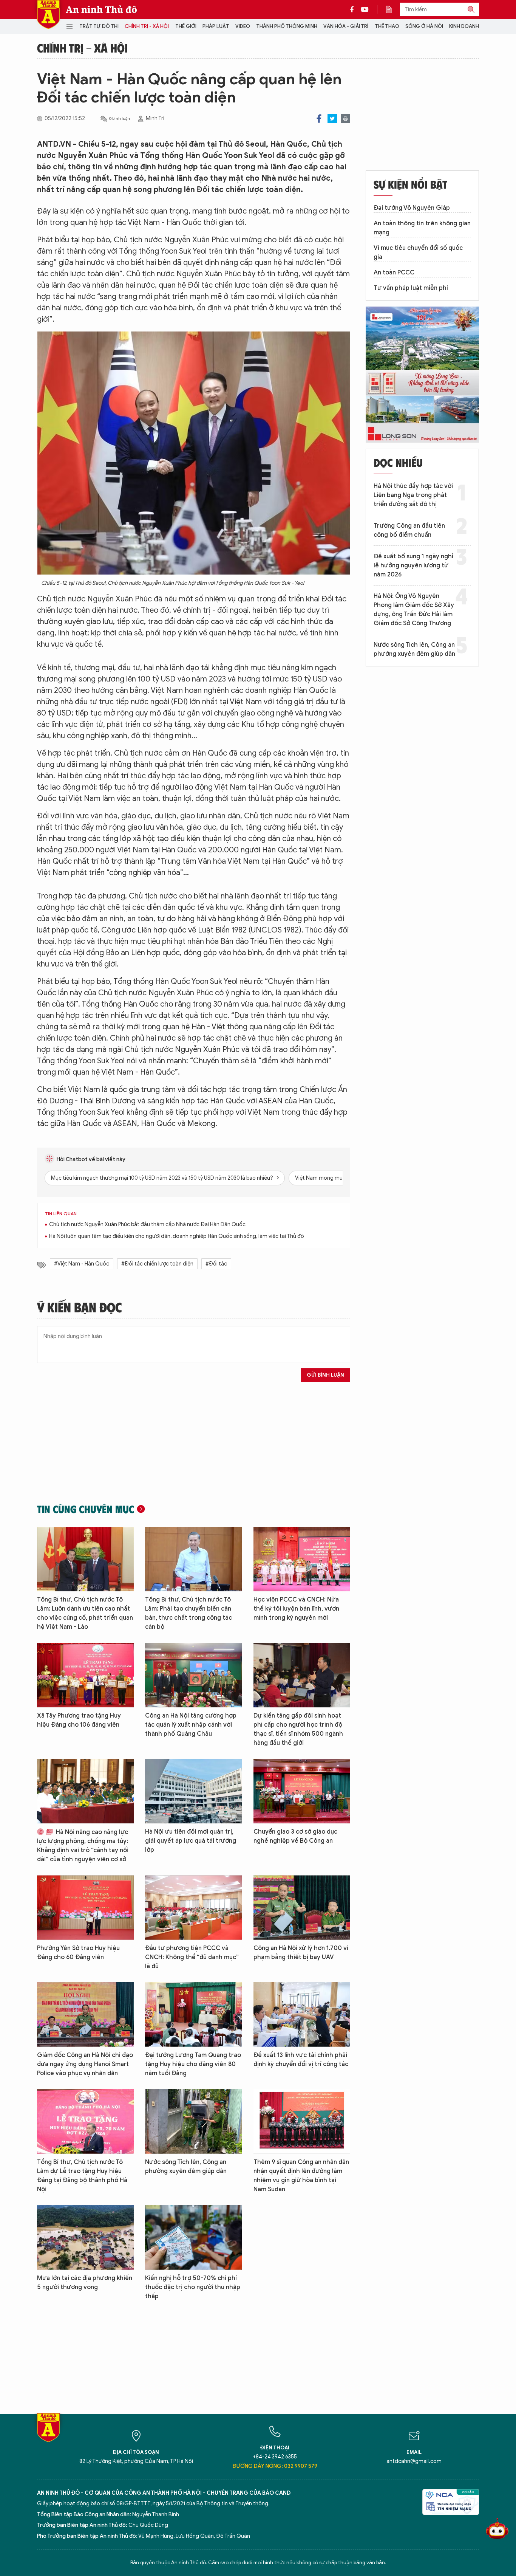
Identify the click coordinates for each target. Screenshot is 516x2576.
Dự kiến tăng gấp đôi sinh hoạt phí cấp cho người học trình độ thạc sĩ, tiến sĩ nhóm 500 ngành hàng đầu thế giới (298, 1729)
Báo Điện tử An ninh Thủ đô (48, 15)
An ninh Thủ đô (101, 9)
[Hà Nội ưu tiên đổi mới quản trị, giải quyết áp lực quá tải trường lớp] (193, 1791)
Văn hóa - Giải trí (346, 26)
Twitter (332, 118)
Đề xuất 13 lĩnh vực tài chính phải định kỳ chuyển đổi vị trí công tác (301, 2060)
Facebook (319, 118)
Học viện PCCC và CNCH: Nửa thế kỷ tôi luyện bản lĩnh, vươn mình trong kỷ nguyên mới (296, 1609)
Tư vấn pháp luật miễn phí (411, 288)
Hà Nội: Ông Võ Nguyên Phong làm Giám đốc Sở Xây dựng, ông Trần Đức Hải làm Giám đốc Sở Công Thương (414, 610)
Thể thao (387, 26)
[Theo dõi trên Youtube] (365, 9)
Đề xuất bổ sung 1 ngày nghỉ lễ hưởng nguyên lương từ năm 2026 (413, 565)
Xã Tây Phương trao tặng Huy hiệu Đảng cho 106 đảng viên (79, 1720)
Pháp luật (216, 26)
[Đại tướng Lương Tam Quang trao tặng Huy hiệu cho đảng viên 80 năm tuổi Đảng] (193, 2014)
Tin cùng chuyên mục (86, 1509)
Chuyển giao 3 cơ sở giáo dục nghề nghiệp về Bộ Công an (295, 1836)
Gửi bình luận (325, 1375)
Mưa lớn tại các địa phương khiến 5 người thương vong (85, 2283)
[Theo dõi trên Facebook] (354, 9)
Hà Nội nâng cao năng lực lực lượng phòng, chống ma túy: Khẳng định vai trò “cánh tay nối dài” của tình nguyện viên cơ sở (83, 1846)
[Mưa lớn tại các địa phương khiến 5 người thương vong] (85, 2238)
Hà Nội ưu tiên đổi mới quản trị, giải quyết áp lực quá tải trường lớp (191, 1841)
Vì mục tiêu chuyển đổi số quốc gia (418, 252)
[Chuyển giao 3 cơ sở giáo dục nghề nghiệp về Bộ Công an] (302, 1791)
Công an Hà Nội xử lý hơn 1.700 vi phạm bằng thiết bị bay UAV (301, 1953)
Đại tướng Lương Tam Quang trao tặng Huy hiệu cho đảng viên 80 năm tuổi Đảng (193, 2064)
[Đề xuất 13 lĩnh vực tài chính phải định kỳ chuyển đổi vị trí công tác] (302, 2014)
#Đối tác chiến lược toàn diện (157, 1264)
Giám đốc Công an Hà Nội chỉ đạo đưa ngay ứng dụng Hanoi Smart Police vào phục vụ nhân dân (85, 2064)
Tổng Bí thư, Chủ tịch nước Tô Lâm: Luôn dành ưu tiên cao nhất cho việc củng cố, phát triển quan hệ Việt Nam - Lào (85, 1613)
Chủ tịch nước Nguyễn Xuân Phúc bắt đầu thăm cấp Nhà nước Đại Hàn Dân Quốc (147, 1224)
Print (345, 118)
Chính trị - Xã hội (147, 26)
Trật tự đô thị (99, 26)
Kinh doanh (464, 26)
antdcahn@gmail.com (414, 2461)
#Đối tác (216, 1264)
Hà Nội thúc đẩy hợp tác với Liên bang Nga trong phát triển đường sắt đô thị (413, 495)
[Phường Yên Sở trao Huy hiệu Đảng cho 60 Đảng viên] (85, 1908)
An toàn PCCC (394, 273)
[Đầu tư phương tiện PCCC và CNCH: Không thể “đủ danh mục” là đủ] (193, 1908)
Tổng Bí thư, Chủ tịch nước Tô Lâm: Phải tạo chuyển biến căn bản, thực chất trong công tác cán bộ (188, 1613)
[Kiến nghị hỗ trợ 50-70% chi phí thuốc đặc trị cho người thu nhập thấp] (193, 2238)
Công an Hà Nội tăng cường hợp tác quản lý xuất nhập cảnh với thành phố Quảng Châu (191, 1725)
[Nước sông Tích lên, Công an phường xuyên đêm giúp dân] (193, 2121)
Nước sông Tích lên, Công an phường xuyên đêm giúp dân (186, 2167)
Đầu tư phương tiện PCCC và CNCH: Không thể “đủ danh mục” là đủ (192, 1957)
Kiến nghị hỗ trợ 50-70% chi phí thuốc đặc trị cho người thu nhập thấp (193, 2287)
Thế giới (186, 26)
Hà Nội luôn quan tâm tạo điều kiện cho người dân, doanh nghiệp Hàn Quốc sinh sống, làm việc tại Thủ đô (177, 1236)
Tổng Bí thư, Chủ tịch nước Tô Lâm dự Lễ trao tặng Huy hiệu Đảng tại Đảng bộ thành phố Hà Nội (82, 2176)
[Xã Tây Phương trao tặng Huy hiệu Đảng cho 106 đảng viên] (85, 1675)
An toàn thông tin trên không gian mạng (422, 228)
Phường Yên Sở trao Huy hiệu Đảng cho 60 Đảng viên (78, 1953)
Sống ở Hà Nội (424, 26)
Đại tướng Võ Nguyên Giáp (412, 208)
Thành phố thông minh (287, 26)
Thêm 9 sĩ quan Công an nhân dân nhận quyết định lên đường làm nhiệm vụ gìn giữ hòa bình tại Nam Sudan (301, 2176)
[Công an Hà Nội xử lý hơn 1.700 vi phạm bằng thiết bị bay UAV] (302, 1908)
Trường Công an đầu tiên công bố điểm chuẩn (409, 530)
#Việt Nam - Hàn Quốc (82, 1264)
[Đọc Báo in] (392, 9)
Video (243, 26)
